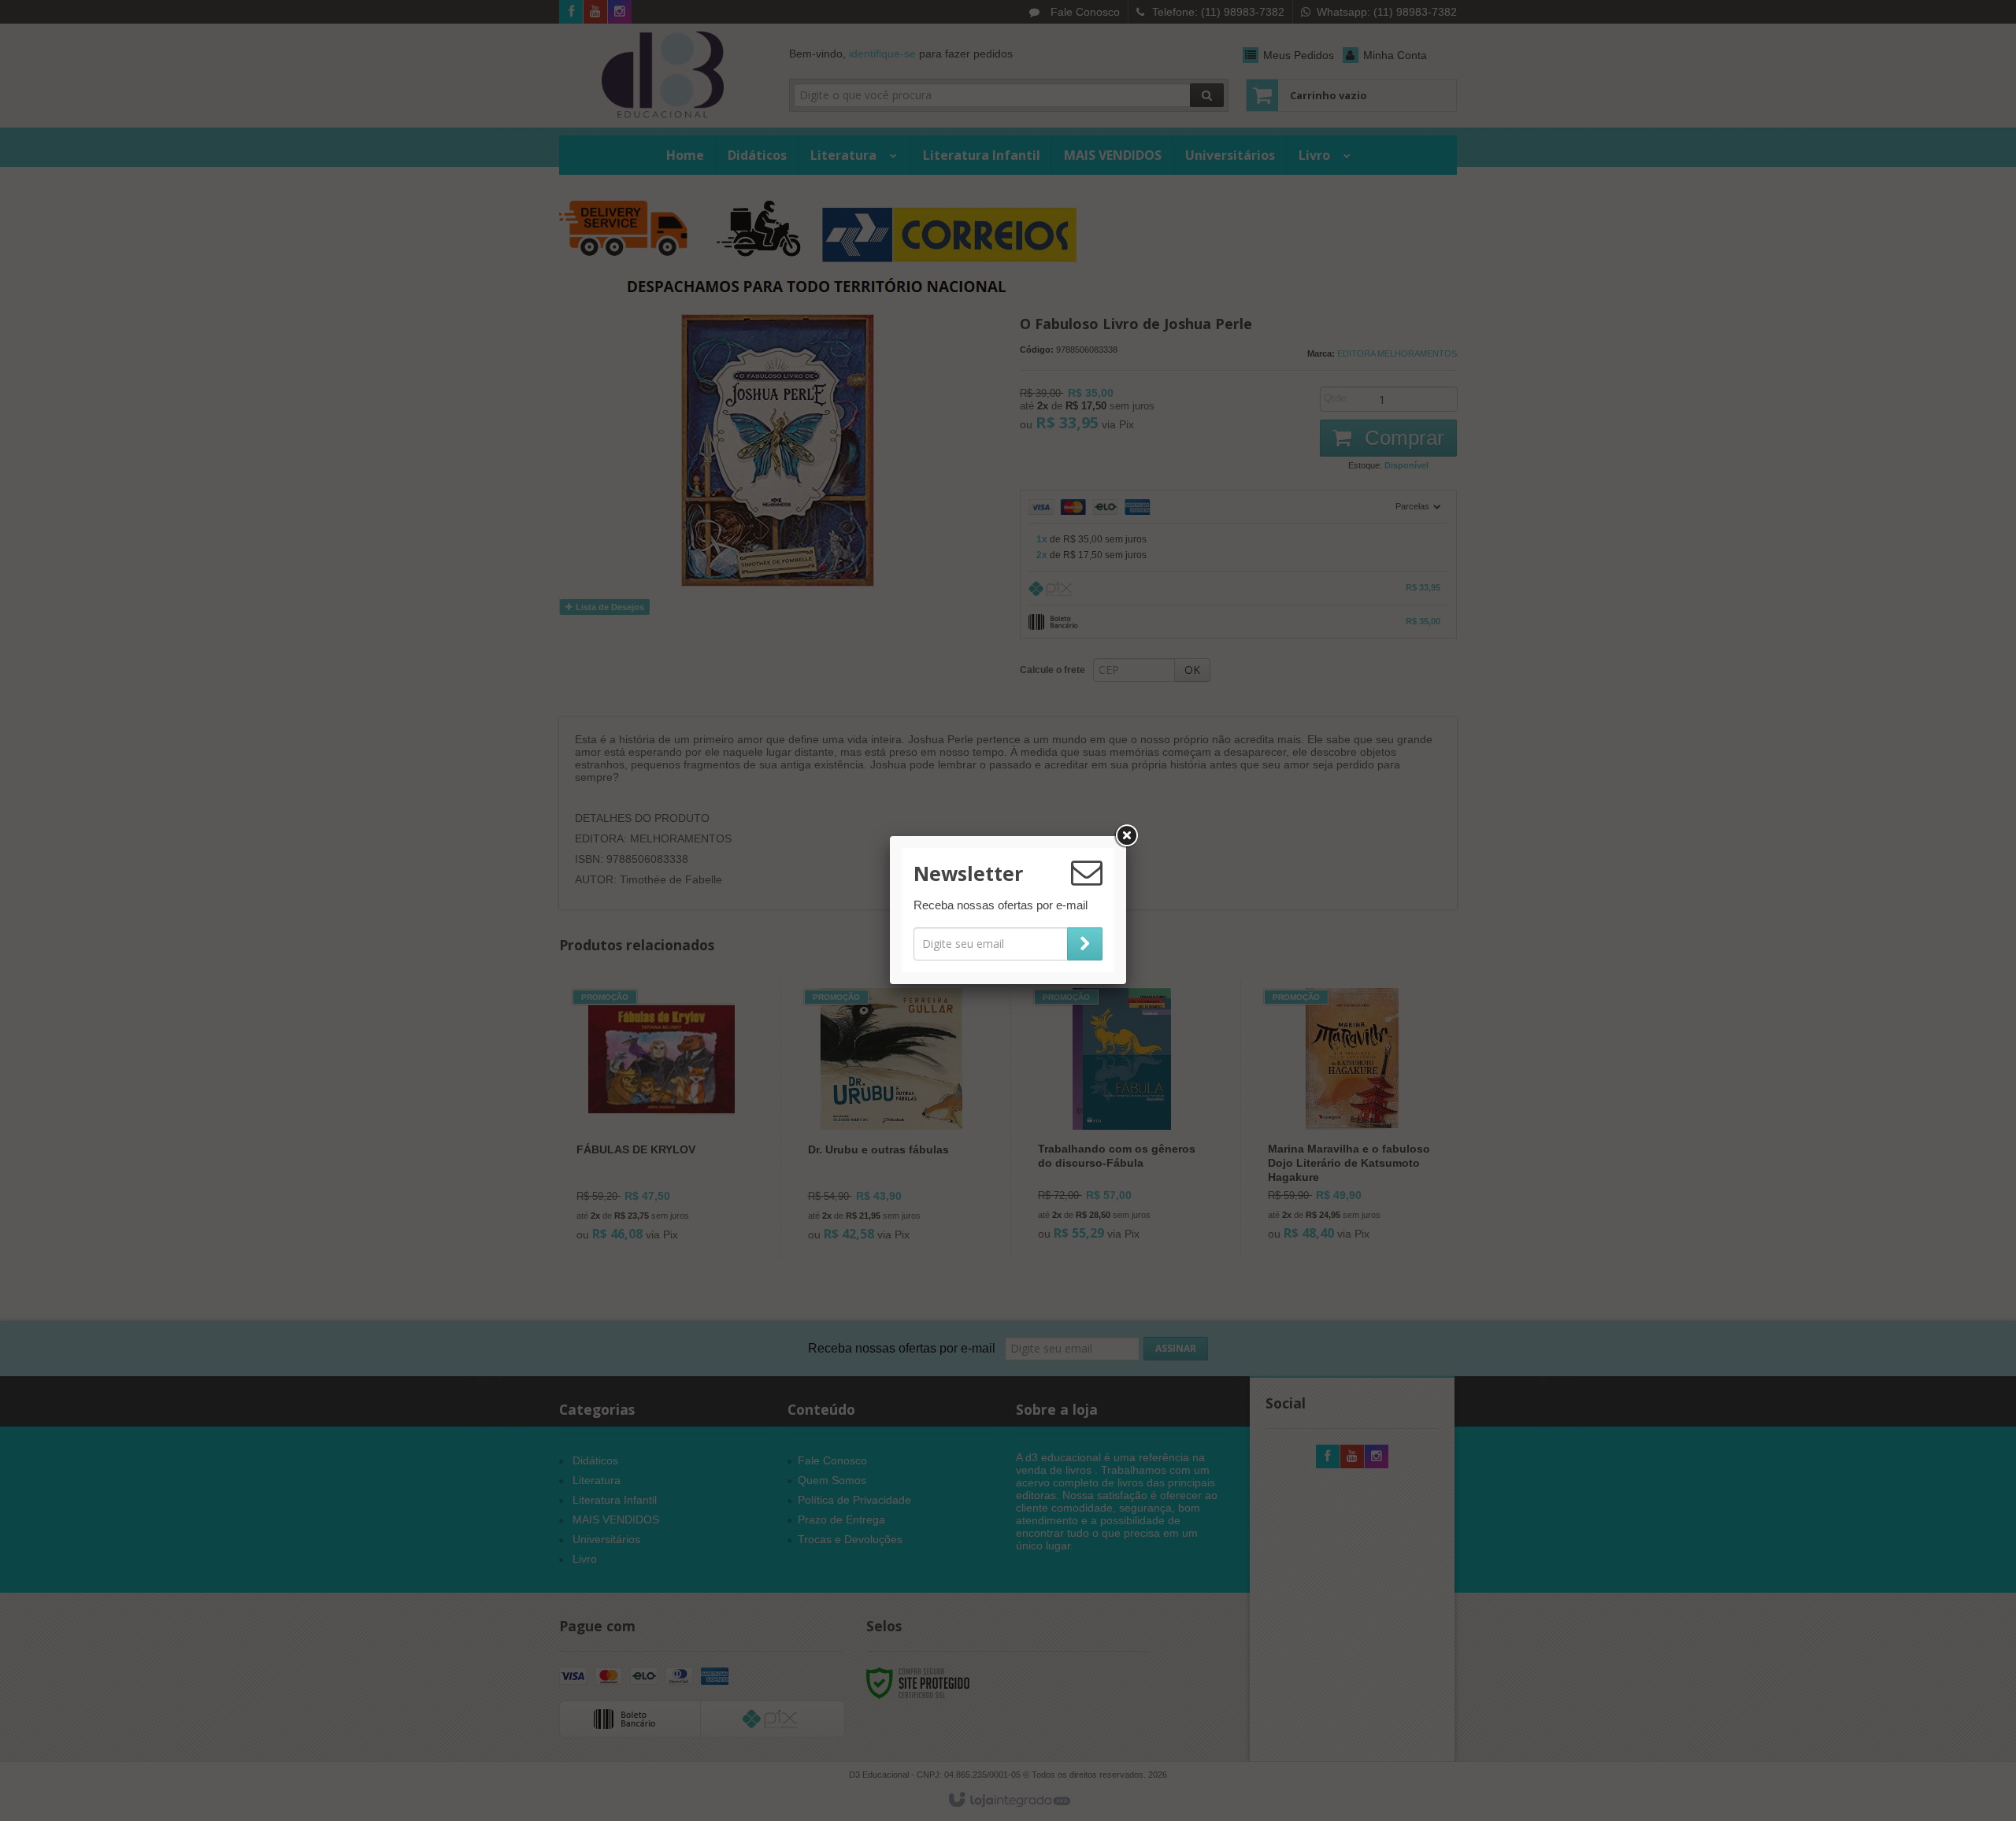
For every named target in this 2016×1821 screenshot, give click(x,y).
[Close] (1126, 836)
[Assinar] (1085, 944)
